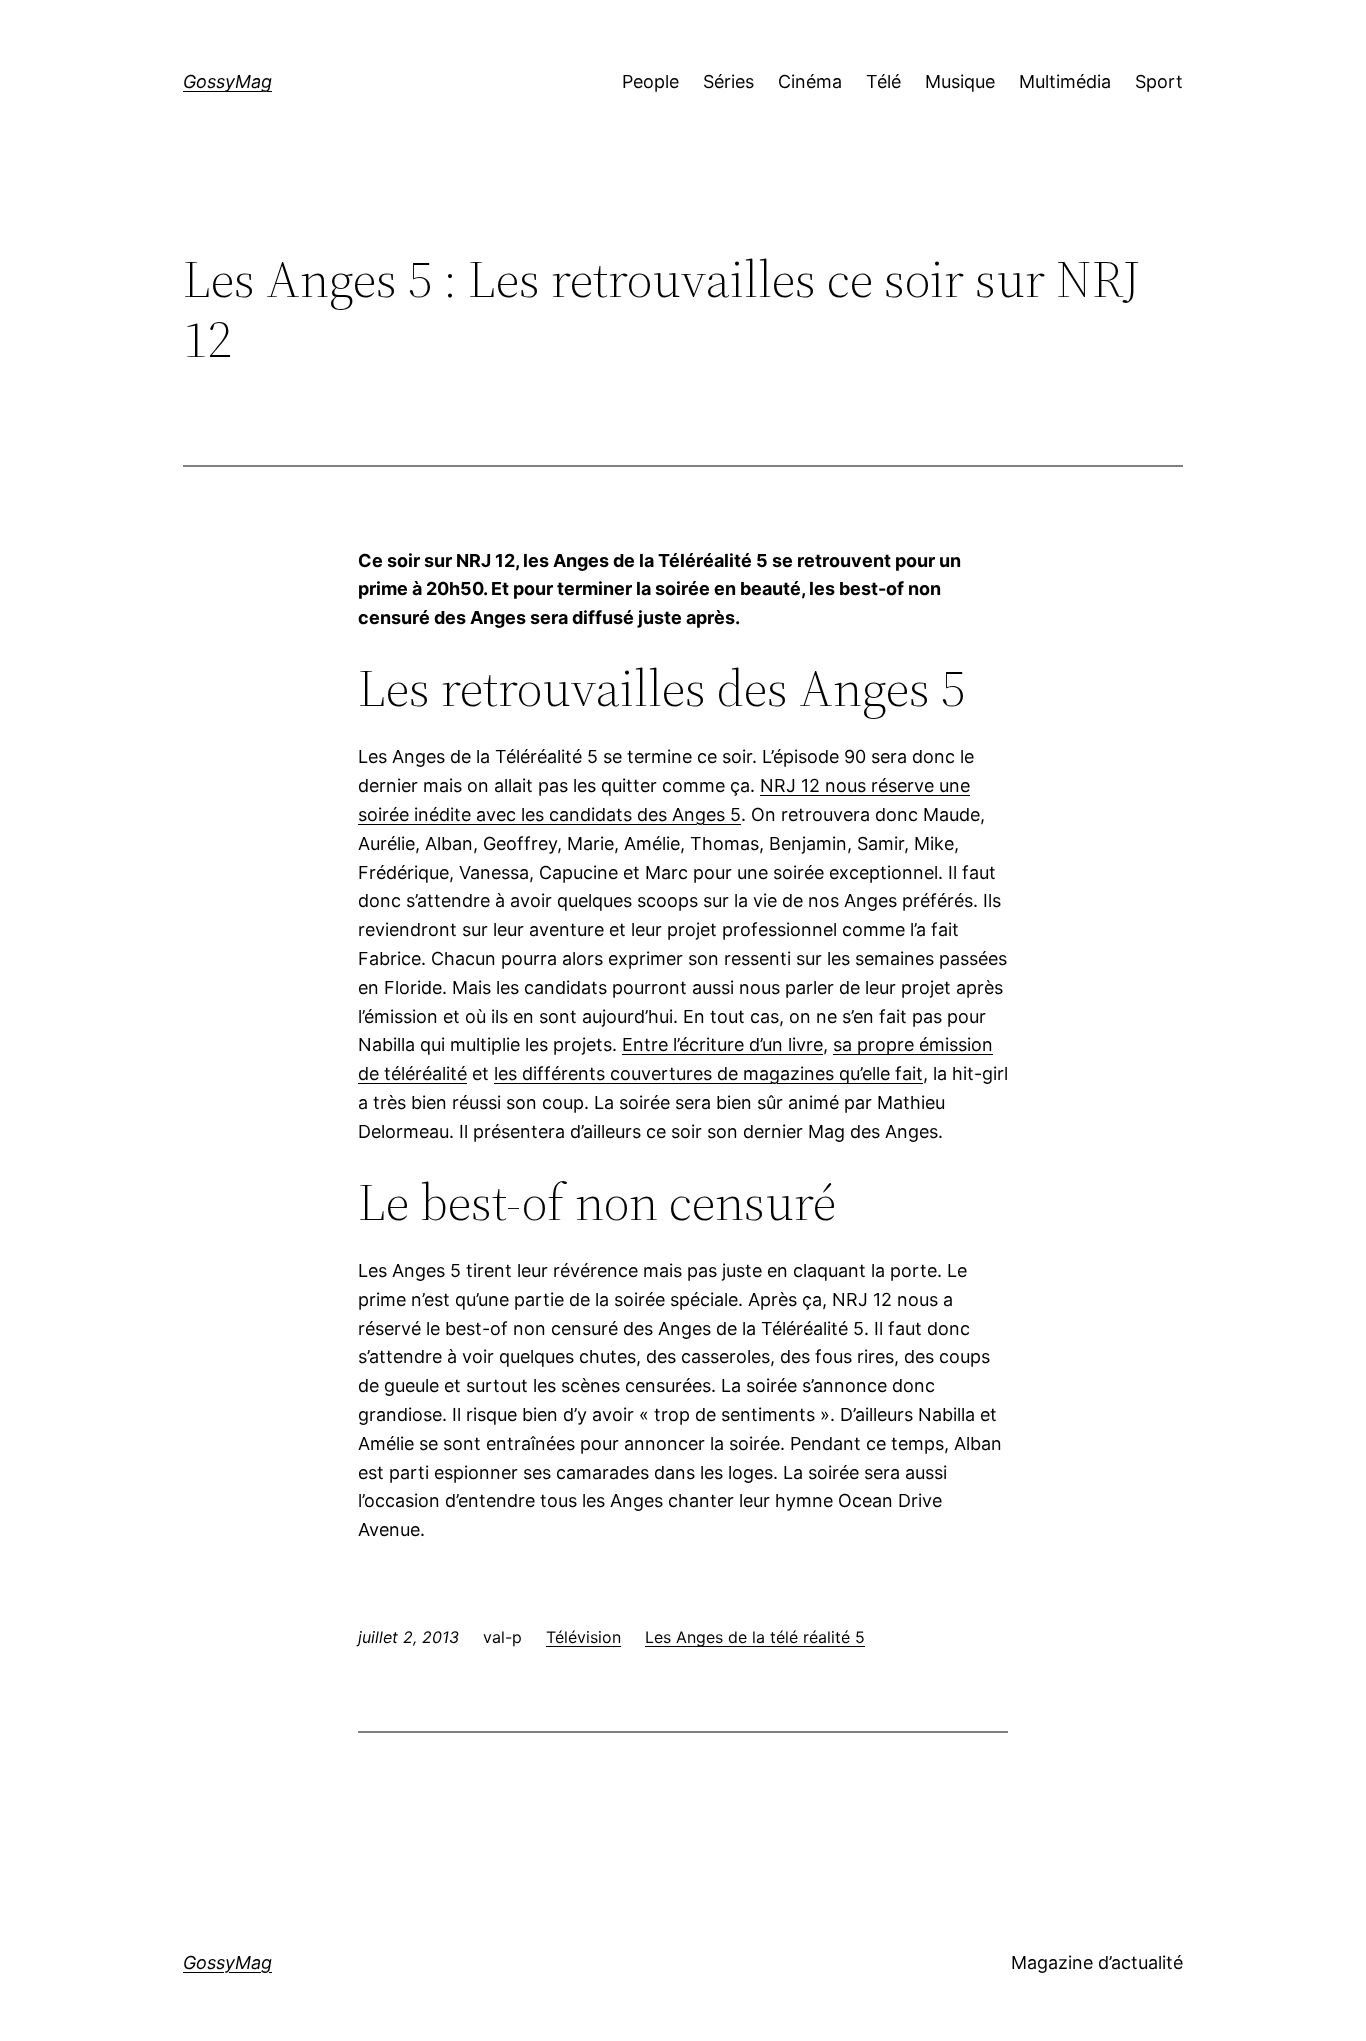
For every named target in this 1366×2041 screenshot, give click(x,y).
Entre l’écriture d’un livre (722, 1044)
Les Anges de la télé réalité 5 (755, 1637)
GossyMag (227, 81)
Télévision (583, 1637)
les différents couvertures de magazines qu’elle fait (708, 1073)
